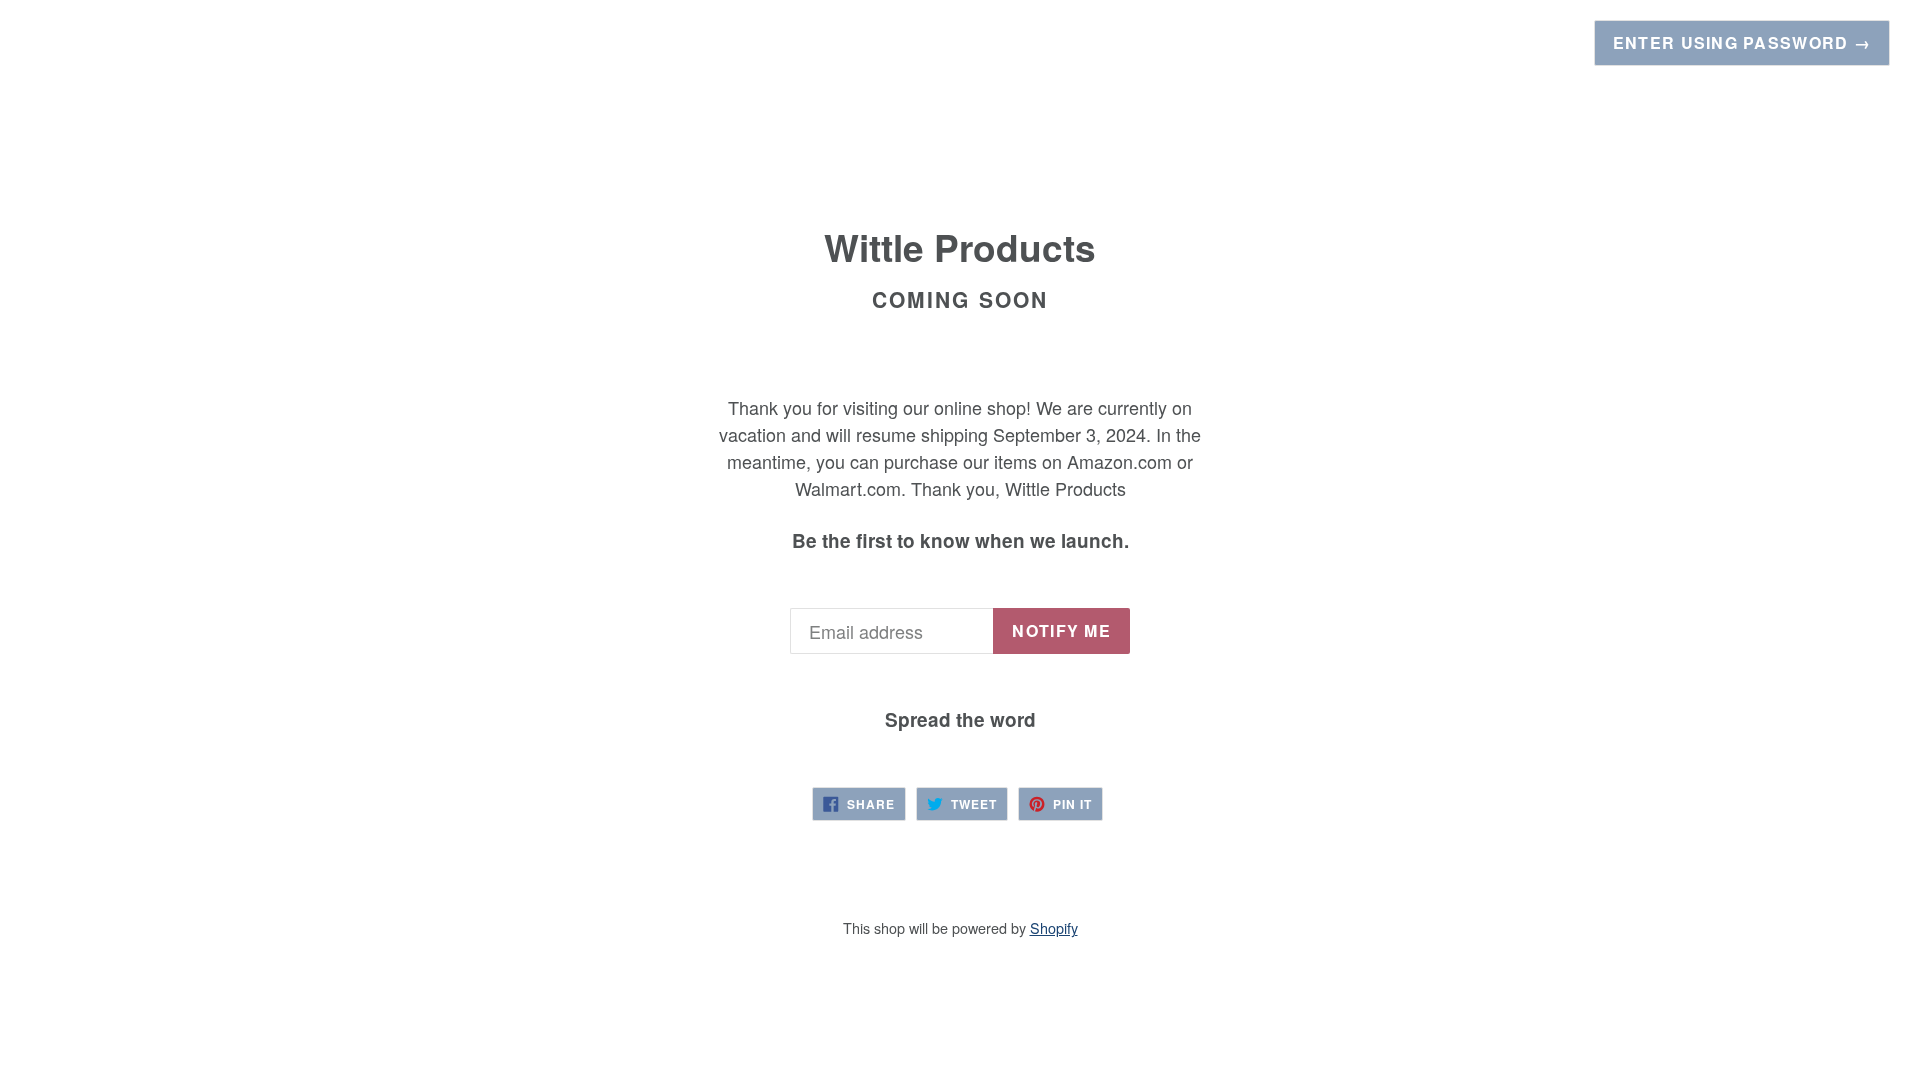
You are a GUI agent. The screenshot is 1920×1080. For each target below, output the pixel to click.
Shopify (1054, 927)
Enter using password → (1742, 42)
